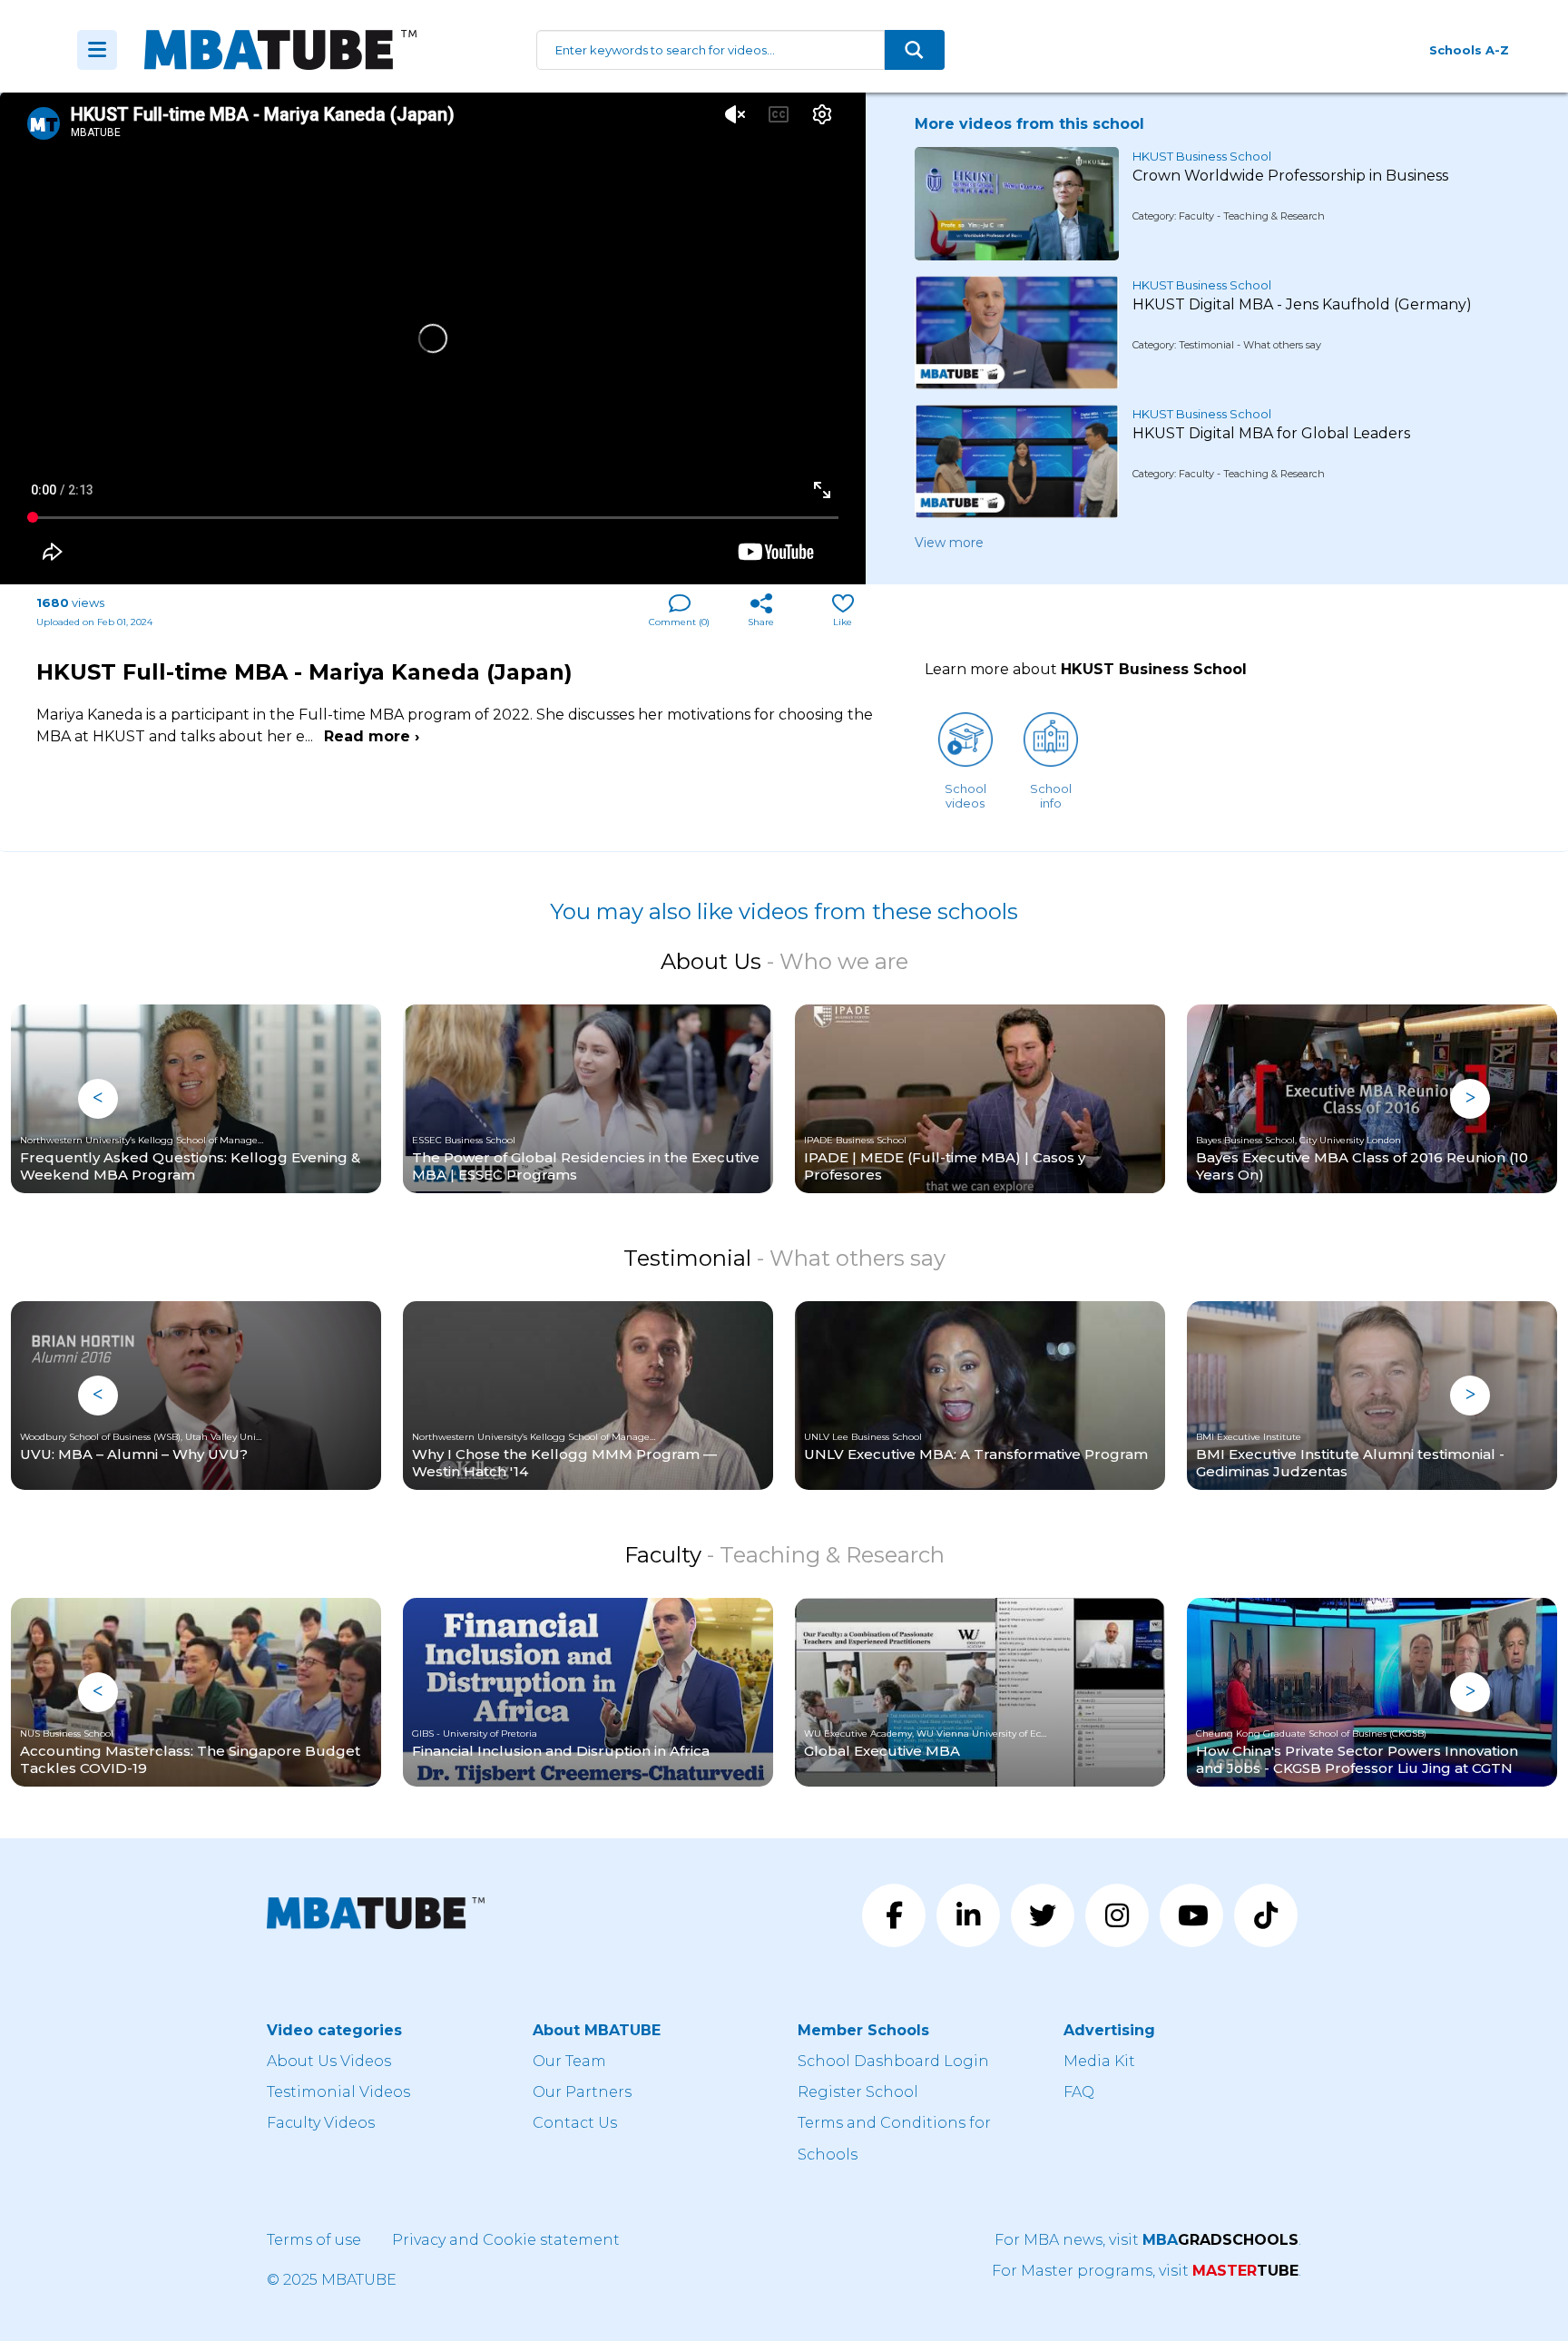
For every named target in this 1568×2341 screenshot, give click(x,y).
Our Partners (582, 2092)
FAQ (1079, 2092)
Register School (858, 2092)
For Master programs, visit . (1147, 2271)
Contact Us (575, 2123)
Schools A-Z (1469, 50)
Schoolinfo (1051, 796)
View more (949, 543)
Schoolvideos (965, 796)
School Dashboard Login (893, 2061)
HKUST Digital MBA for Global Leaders (1271, 433)
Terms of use (314, 2240)
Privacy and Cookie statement (506, 2240)
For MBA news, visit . (1148, 2240)
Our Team (569, 2061)
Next (1470, 1099)
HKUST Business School (1202, 156)
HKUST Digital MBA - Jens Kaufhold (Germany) (1302, 304)
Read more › (372, 736)
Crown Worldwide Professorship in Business (1290, 176)
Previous (98, 1099)
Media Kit (1099, 2061)
